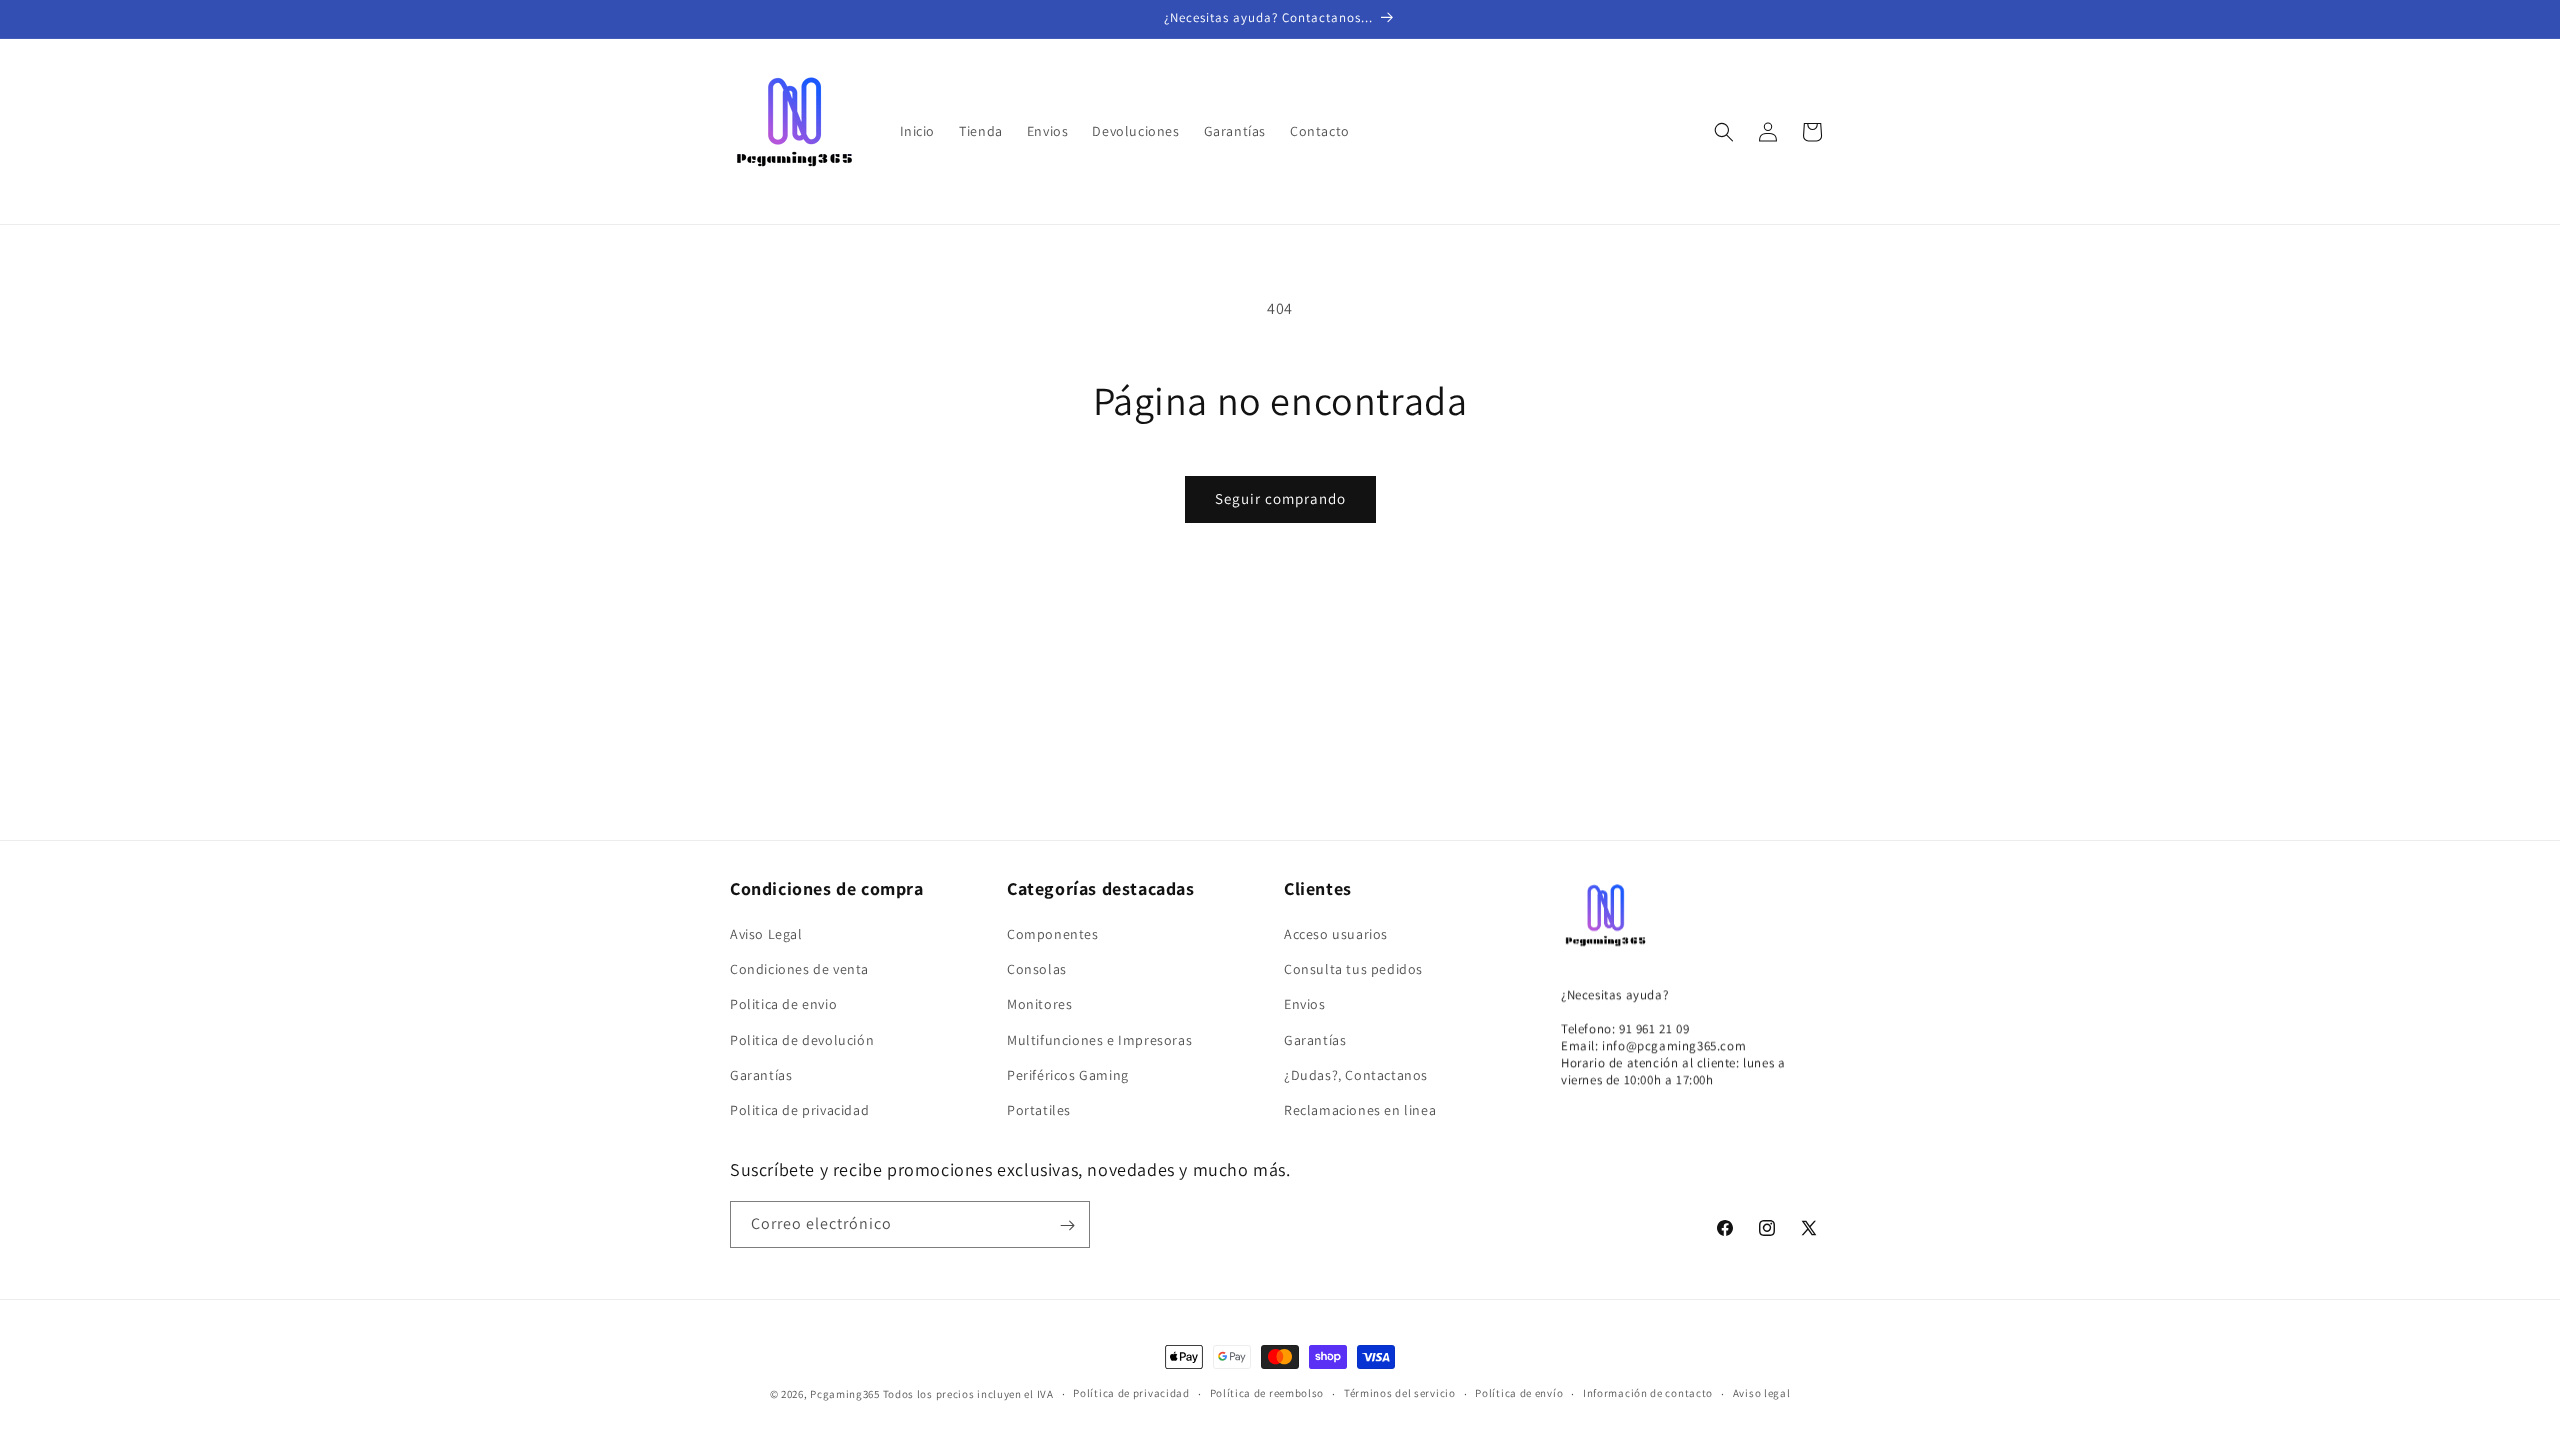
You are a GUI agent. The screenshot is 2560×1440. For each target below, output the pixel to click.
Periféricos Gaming (1068, 1075)
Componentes (1053, 934)
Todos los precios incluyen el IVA (968, 1394)
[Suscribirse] (1067, 1225)
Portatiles (1039, 1110)
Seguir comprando (1280, 498)
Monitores (1039, 1004)
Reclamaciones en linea (1360, 1110)
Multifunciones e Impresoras (1099, 1040)
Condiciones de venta (799, 969)
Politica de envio (783, 1004)
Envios (1305, 1004)
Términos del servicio (1400, 1393)
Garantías (761, 1075)
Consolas (1037, 969)
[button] (1724, 132)
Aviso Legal (766, 934)
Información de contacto (1648, 1393)
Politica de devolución (802, 1040)
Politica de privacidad (799, 1110)
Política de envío (1519, 1393)
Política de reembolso (1267, 1393)
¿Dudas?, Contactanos (1356, 1075)
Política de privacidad (1131, 1393)
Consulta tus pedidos (1353, 969)
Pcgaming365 (845, 1394)
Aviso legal (1762, 1393)
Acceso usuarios (1336, 934)
